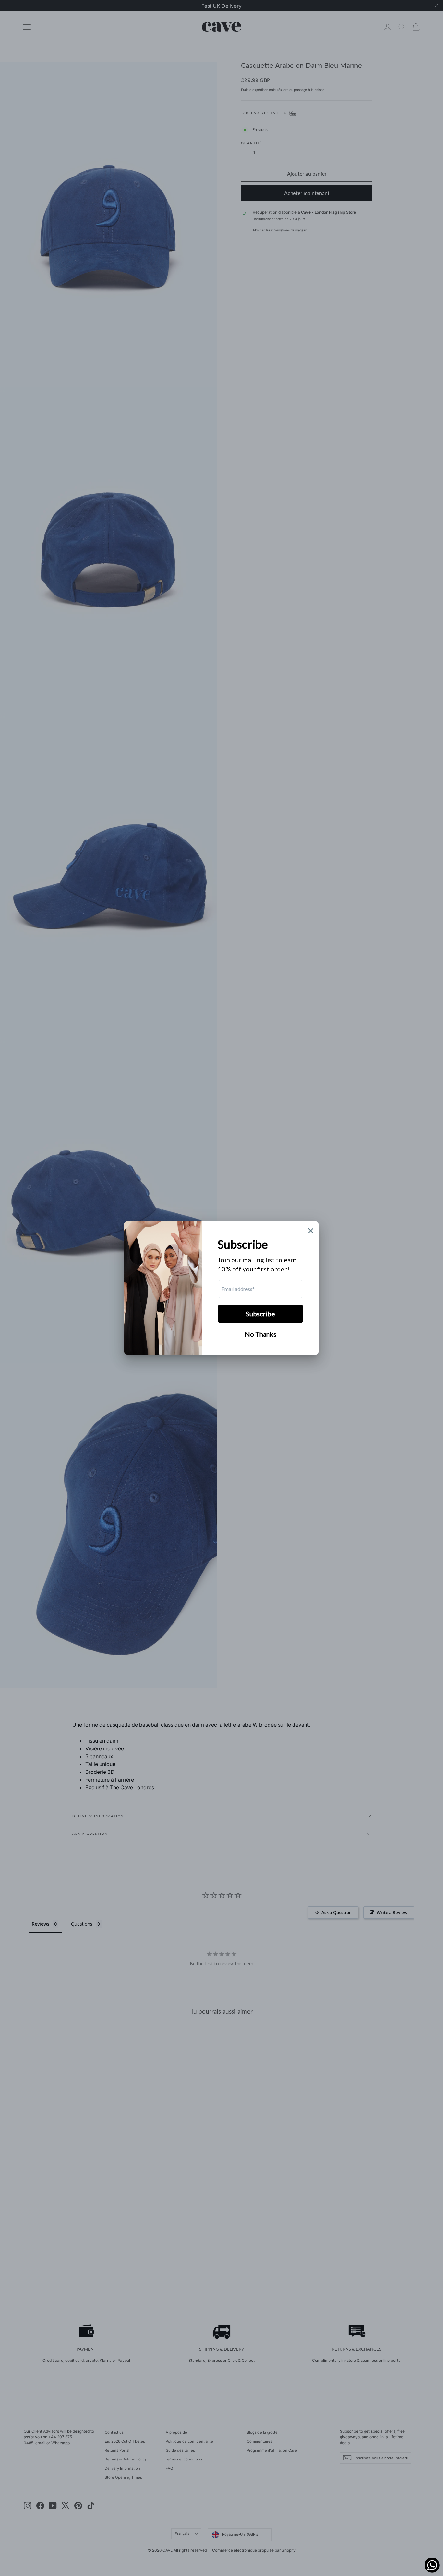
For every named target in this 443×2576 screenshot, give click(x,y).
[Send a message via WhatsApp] (432, 2565)
